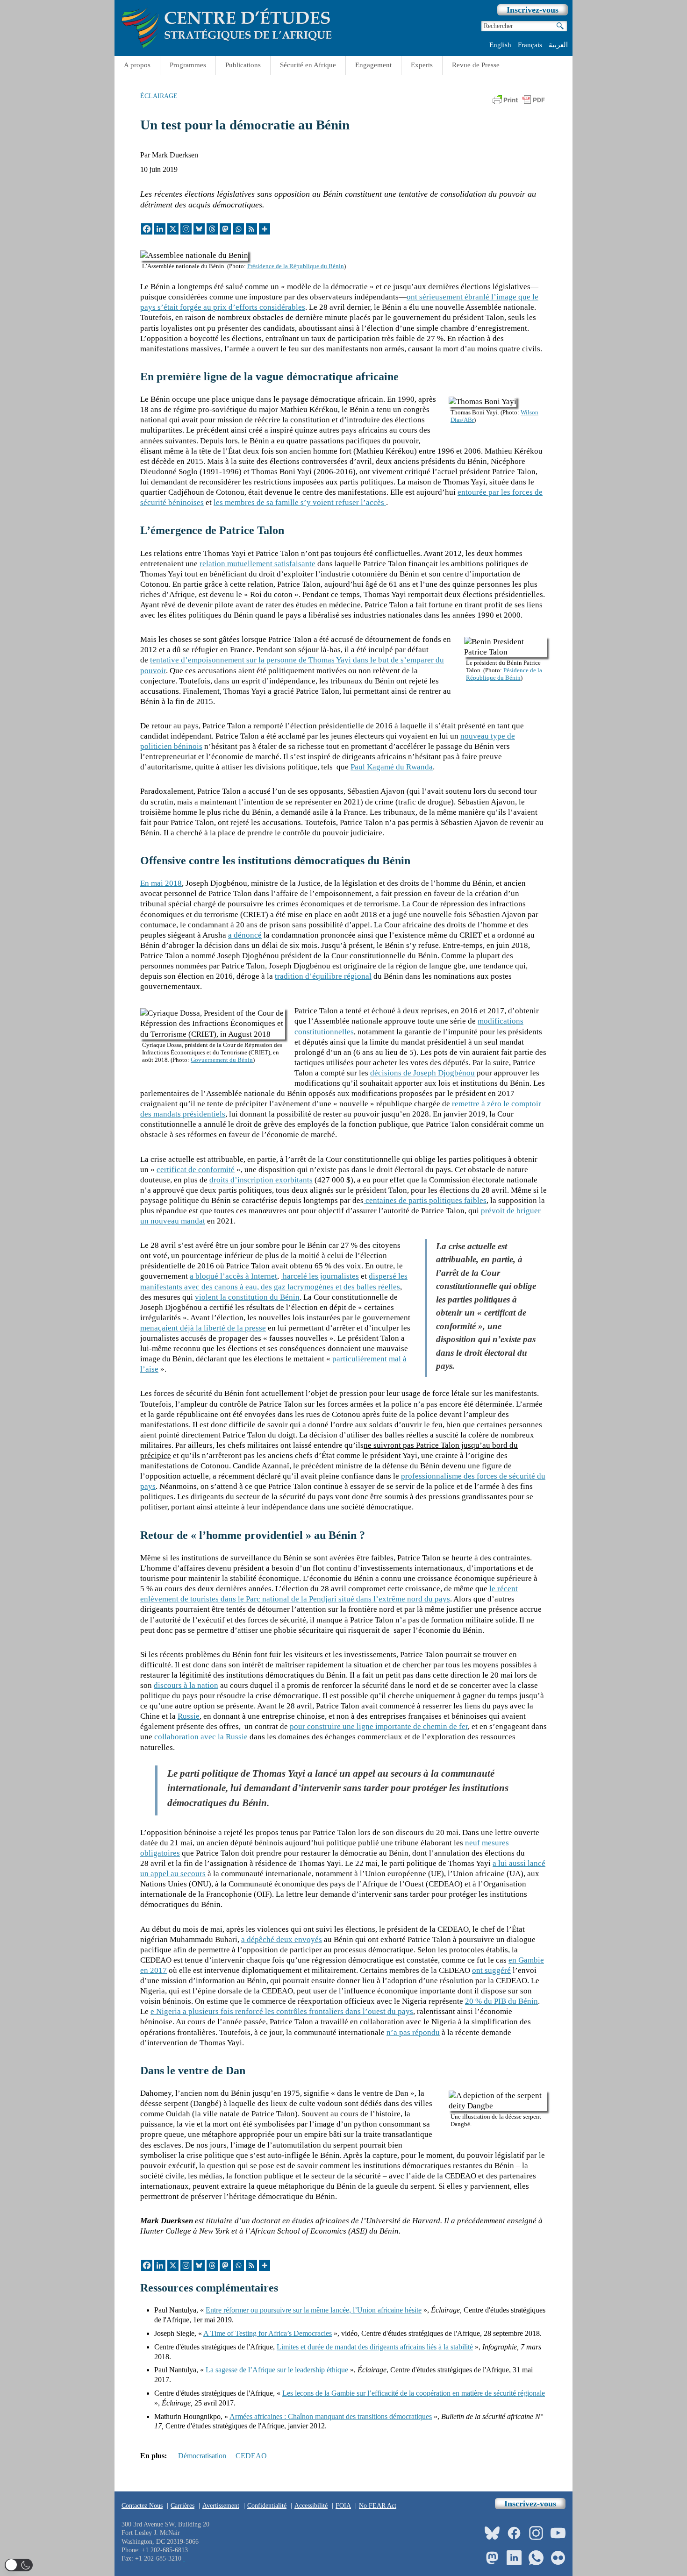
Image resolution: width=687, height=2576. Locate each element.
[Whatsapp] (238, 229)
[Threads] (212, 229)
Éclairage (159, 96)
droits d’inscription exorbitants (261, 1180)
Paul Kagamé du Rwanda (392, 767)
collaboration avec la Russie (201, 1737)
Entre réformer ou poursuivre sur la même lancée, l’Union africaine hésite (314, 2310)
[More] (265, 229)
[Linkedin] (160, 229)
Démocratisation (202, 2456)
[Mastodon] (225, 229)
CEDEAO (251, 2456)
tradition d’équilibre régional (323, 976)
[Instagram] (186, 229)
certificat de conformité (196, 1170)
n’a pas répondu (413, 2032)
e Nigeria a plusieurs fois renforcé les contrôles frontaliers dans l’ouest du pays (282, 2011)
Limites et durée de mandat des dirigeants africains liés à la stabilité (375, 2347)
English (500, 45)
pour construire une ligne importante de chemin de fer (379, 1726)
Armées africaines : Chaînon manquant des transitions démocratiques (331, 2416)
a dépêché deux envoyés (282, 1939)
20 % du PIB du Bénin (501, 2001)
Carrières (182, 2506)
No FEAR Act (378, 2506)
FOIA (343, 2506)
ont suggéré (491, 1970)
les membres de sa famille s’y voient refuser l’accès (300, 502)
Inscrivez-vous (533, 10)
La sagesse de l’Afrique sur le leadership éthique (277, 2370)
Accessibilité (311, 2506)
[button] (19, 2565)
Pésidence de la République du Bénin (504, 674)
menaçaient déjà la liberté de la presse (203, 1328)
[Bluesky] (199, 229)
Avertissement (221, 2506)
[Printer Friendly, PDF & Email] (519, 103)
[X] (173, 229)
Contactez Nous (142, 2506)
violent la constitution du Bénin (247, 1297)
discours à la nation (186, 1685)
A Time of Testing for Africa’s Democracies (268, 2333)
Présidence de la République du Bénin (296, 266)
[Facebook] (147, 229)
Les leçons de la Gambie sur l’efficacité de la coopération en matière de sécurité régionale (414, 2393)
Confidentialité (267, 2506)
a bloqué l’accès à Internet (233, 1276)
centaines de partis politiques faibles (425, 1200)
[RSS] (251, 229)
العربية (558, 45)
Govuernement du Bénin (222, 1060)
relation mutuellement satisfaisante (258, 564)
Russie (189, 1716)
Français (530, 45)
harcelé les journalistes (320, 1276)
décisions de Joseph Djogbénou (422, 1073)
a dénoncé (245, 935)
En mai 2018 (161, 883)
